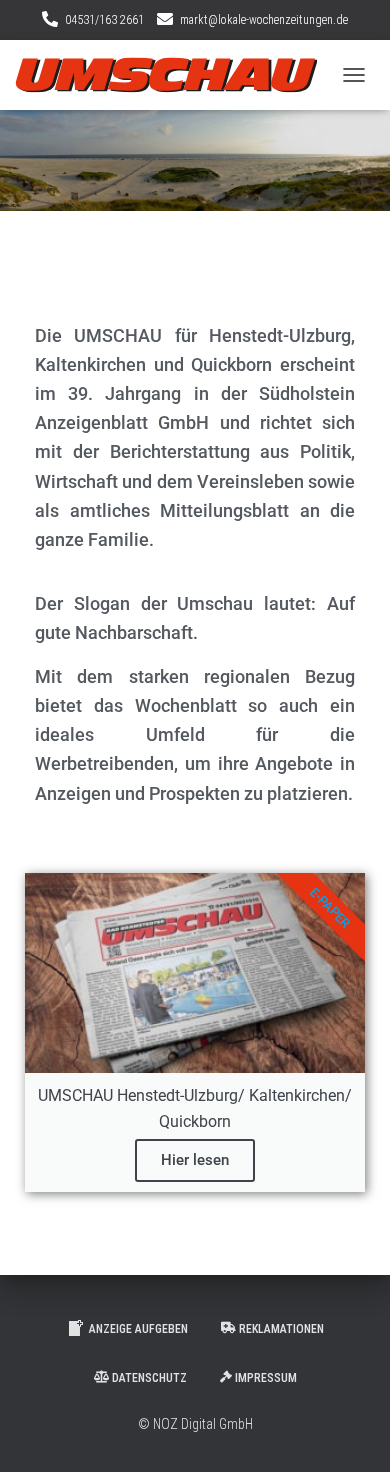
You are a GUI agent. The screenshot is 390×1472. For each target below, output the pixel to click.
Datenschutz (149, 1378)
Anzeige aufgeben (138, 1329)
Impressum (266, 1378)
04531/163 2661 (104, 20)
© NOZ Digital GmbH (195, 1424)
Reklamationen (281, 1329)
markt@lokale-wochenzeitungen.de (264, 20)
